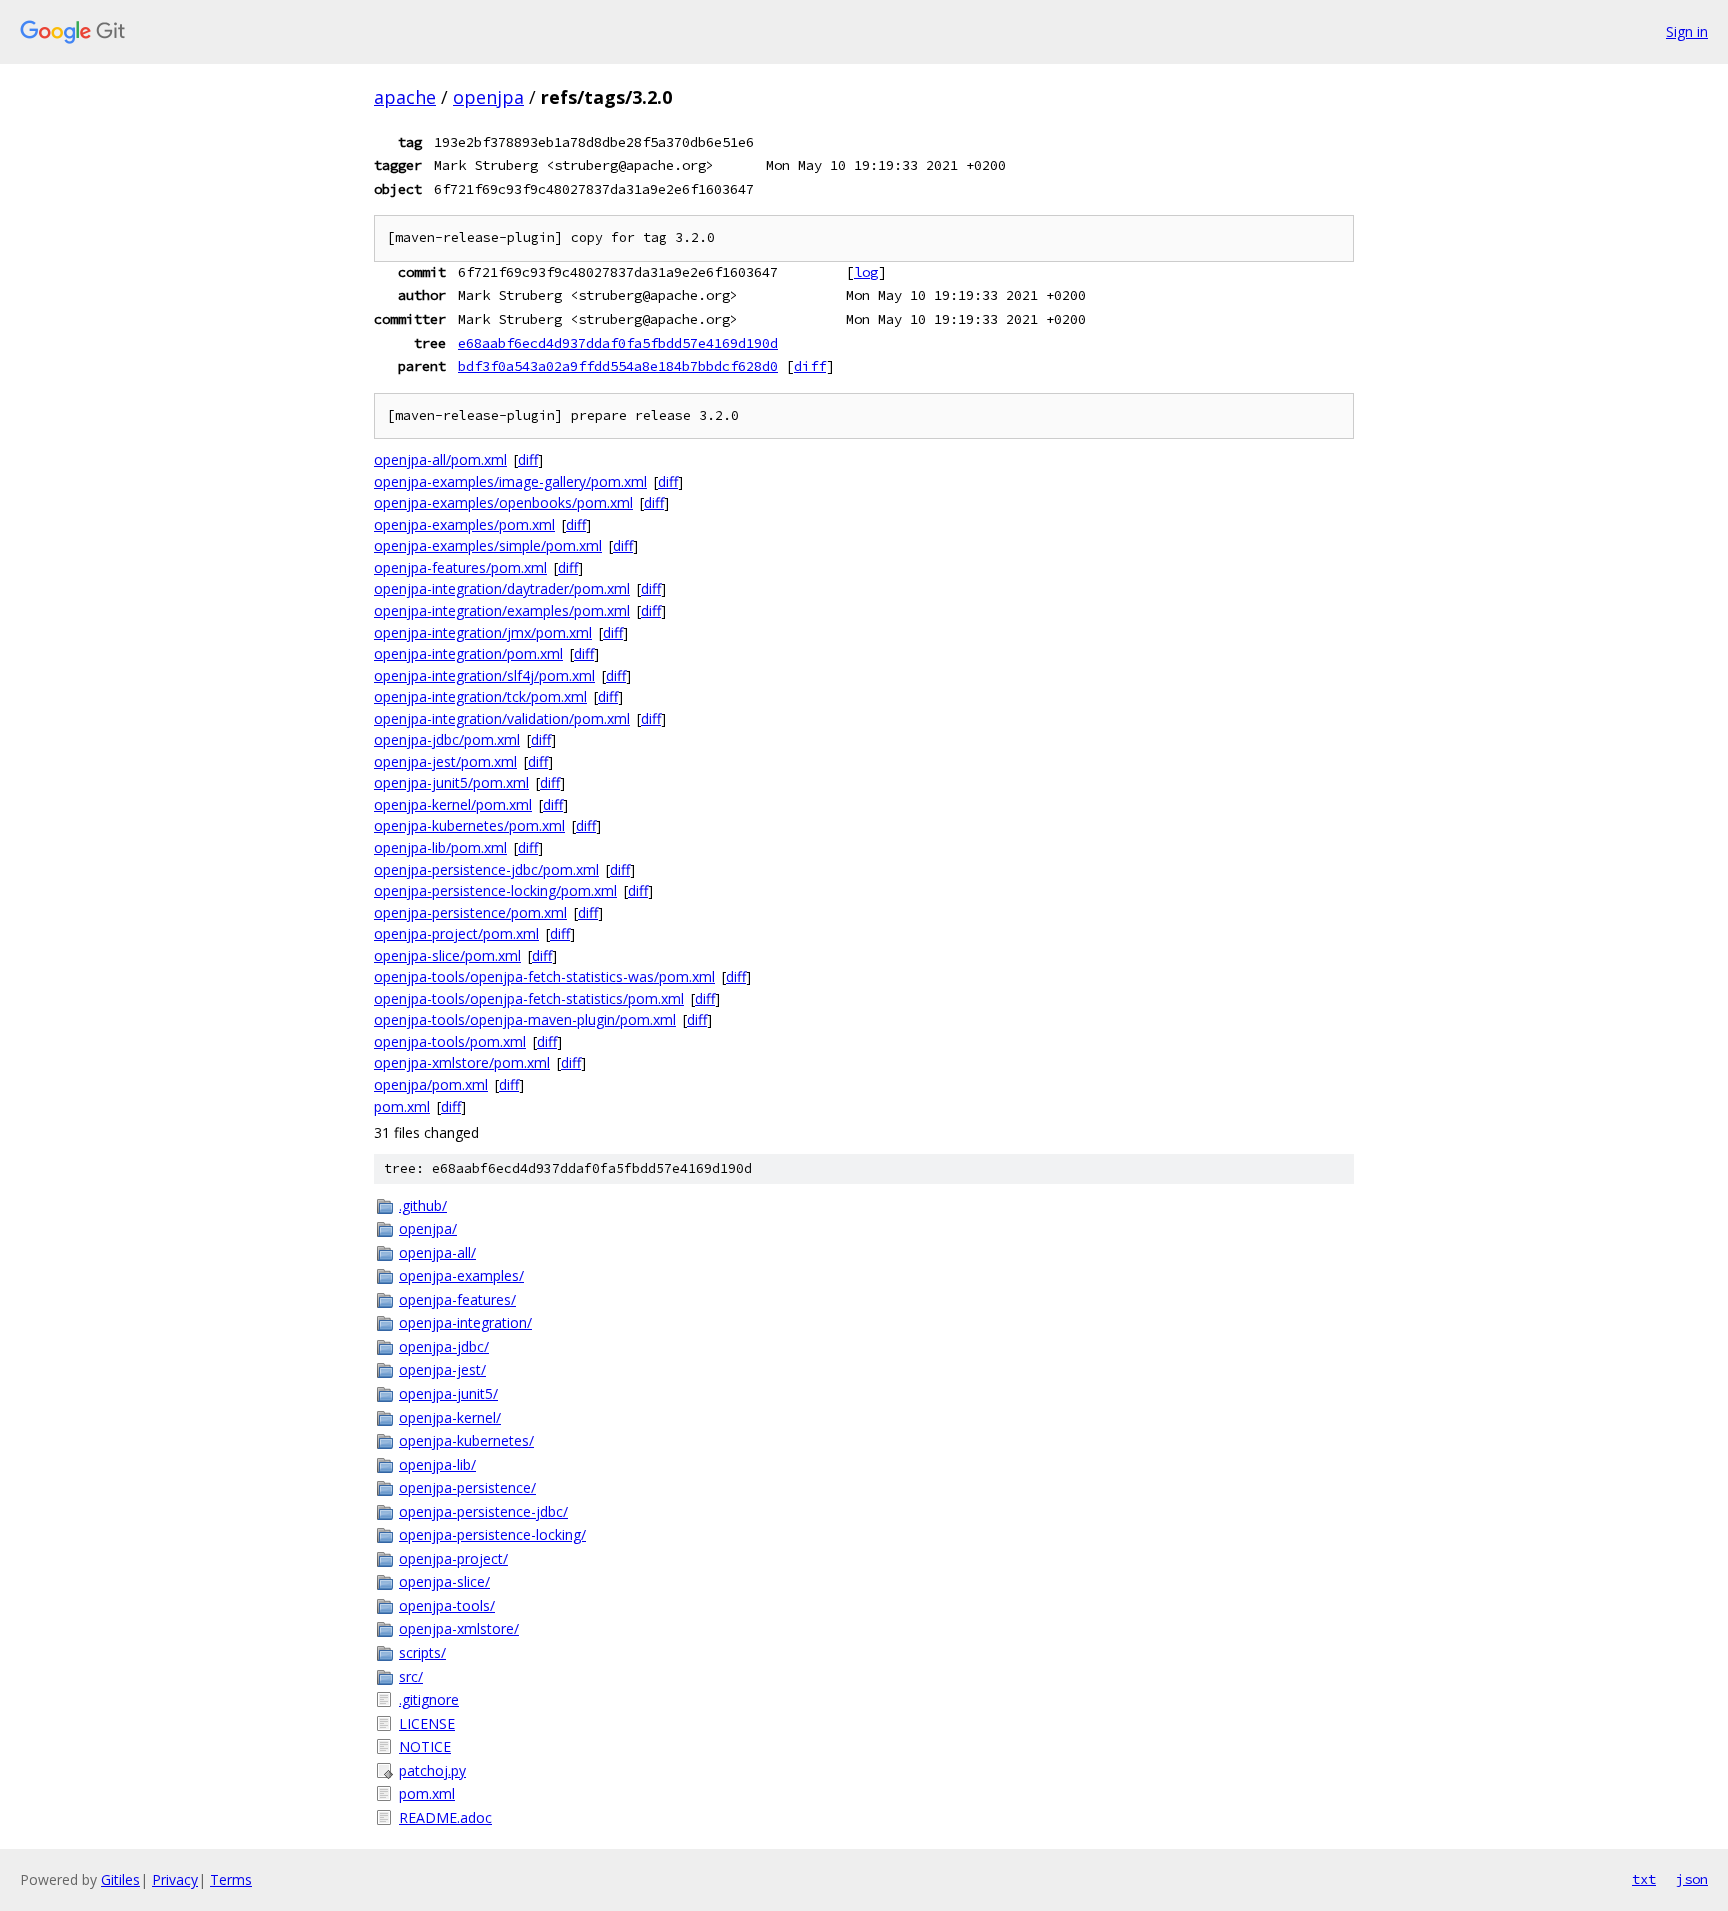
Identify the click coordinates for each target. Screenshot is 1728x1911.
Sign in (1687, 31)
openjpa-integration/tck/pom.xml (480, 696)
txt (1644, 1879)
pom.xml (402, 1106)
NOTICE (425, 1746)
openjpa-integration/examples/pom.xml (502, 610)
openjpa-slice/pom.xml (447, 955)
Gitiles (120, 1879)
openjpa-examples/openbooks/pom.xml (503, 502)
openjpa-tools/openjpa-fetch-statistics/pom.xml (529, 998)
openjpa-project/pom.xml (456, 933)
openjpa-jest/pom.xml (445, 761)
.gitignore (429, 1699)
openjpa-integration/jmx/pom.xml (483, 632)
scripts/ (422, 1652)
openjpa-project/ (453, 1558)
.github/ (423, 1205)
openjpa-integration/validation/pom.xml (502, 718)
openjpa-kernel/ (450, 1417)
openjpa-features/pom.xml (460, 567)
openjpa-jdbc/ (444, 1346)
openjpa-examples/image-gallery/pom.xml (510, 481)
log (866, 272)
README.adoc (445, 1817)
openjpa (488, 97)
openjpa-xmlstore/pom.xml (462, 1062)
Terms (231, 1879)
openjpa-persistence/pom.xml (470, 912)
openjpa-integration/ (465, 1322)
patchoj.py (432, 1770)
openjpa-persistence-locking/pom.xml (495, 890)
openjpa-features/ (457, 1299)
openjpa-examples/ (461, 1275)
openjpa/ (428, 1228)
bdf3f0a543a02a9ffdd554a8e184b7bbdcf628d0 (618, 366)
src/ (411, 1676)
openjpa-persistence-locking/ (492, 1534)
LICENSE (427, 1723)
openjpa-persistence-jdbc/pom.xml (486, 869)
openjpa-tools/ (447, 1605)
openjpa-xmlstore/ (459, 1628)
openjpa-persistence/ (467, 1487)
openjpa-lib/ (437, 1464)
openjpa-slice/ (444, 1581)
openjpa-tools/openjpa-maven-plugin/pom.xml (525, 1019)
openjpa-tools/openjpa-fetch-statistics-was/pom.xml (544, 976)
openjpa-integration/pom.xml (468, 653)
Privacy (175, 1879)
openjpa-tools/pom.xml (450, 1041)
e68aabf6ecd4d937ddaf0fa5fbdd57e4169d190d (618, 343)
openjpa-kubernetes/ (466, 1440)
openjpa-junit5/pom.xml (451, 782)
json (1692, 1879)
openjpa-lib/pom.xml (440, 847)
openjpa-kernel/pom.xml (453, 804)
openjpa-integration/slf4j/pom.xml (484, 675)
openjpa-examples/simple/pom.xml (488, 545)
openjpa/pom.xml (431, 1084)
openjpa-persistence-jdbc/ (483, 1511)
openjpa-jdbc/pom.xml (447, 739)
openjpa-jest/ (442, 1369)
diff (810, 366)
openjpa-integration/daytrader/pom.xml (502, 588)
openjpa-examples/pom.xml (464, 524)
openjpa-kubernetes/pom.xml (469, 825)
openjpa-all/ (437, 1252)
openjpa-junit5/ (448, 1393)
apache (405, 97)
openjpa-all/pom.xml (440, 459)
